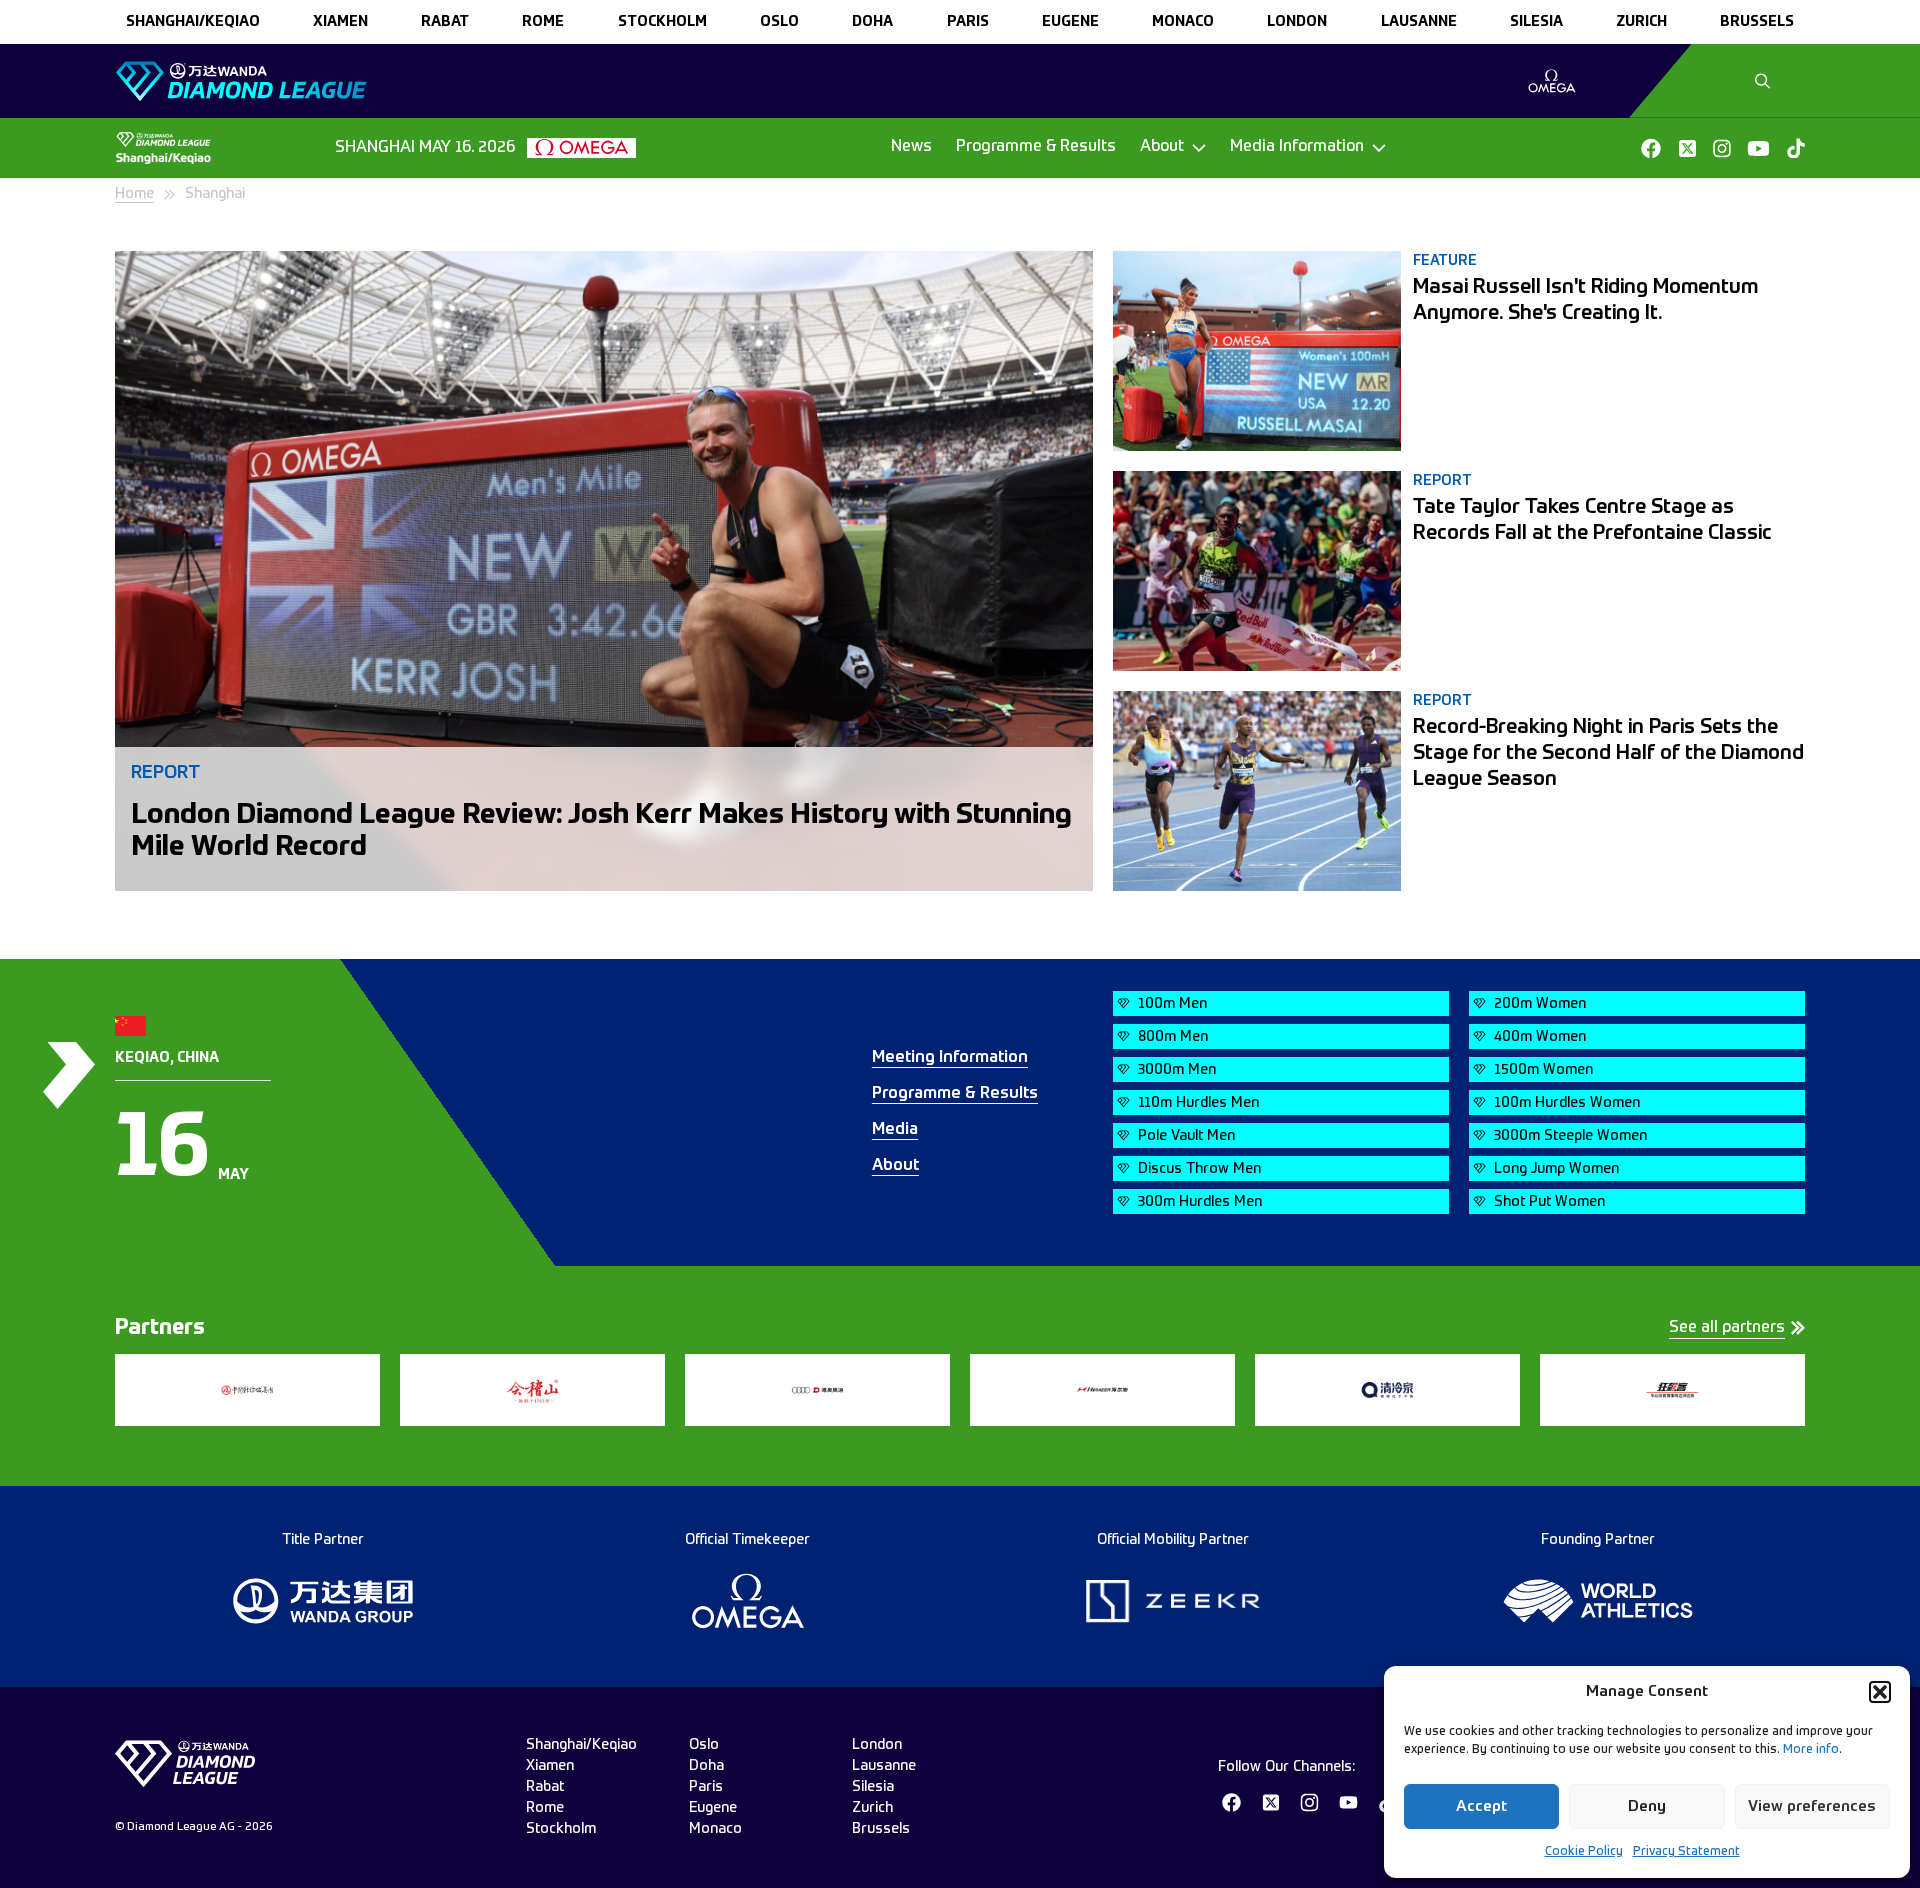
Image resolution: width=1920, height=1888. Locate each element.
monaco (1183, 22)
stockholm (662, 22)
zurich (1641, 22)
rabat (445, 22)
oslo (779, 22)
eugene (1070, 22)
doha (872, 22)
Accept (1481, 1806)
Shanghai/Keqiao (193, 22)
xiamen (340, 22)
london (1297, 22)
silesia (1536, 22)
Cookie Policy (1584, 1852)
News (911, 147)
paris (968, 22)
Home (134, 194)
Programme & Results (1036, 147)
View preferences (1812, 1806)
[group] (1551, 81)
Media (895, 1130)
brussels (1757, 22)
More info (1811, 1750)
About (895, 1166)
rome (543, 22)
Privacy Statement (1686, 1852)
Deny (1647, 1806)
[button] (1880, 1692)
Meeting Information (950, 1058)
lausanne (1419, 22)
